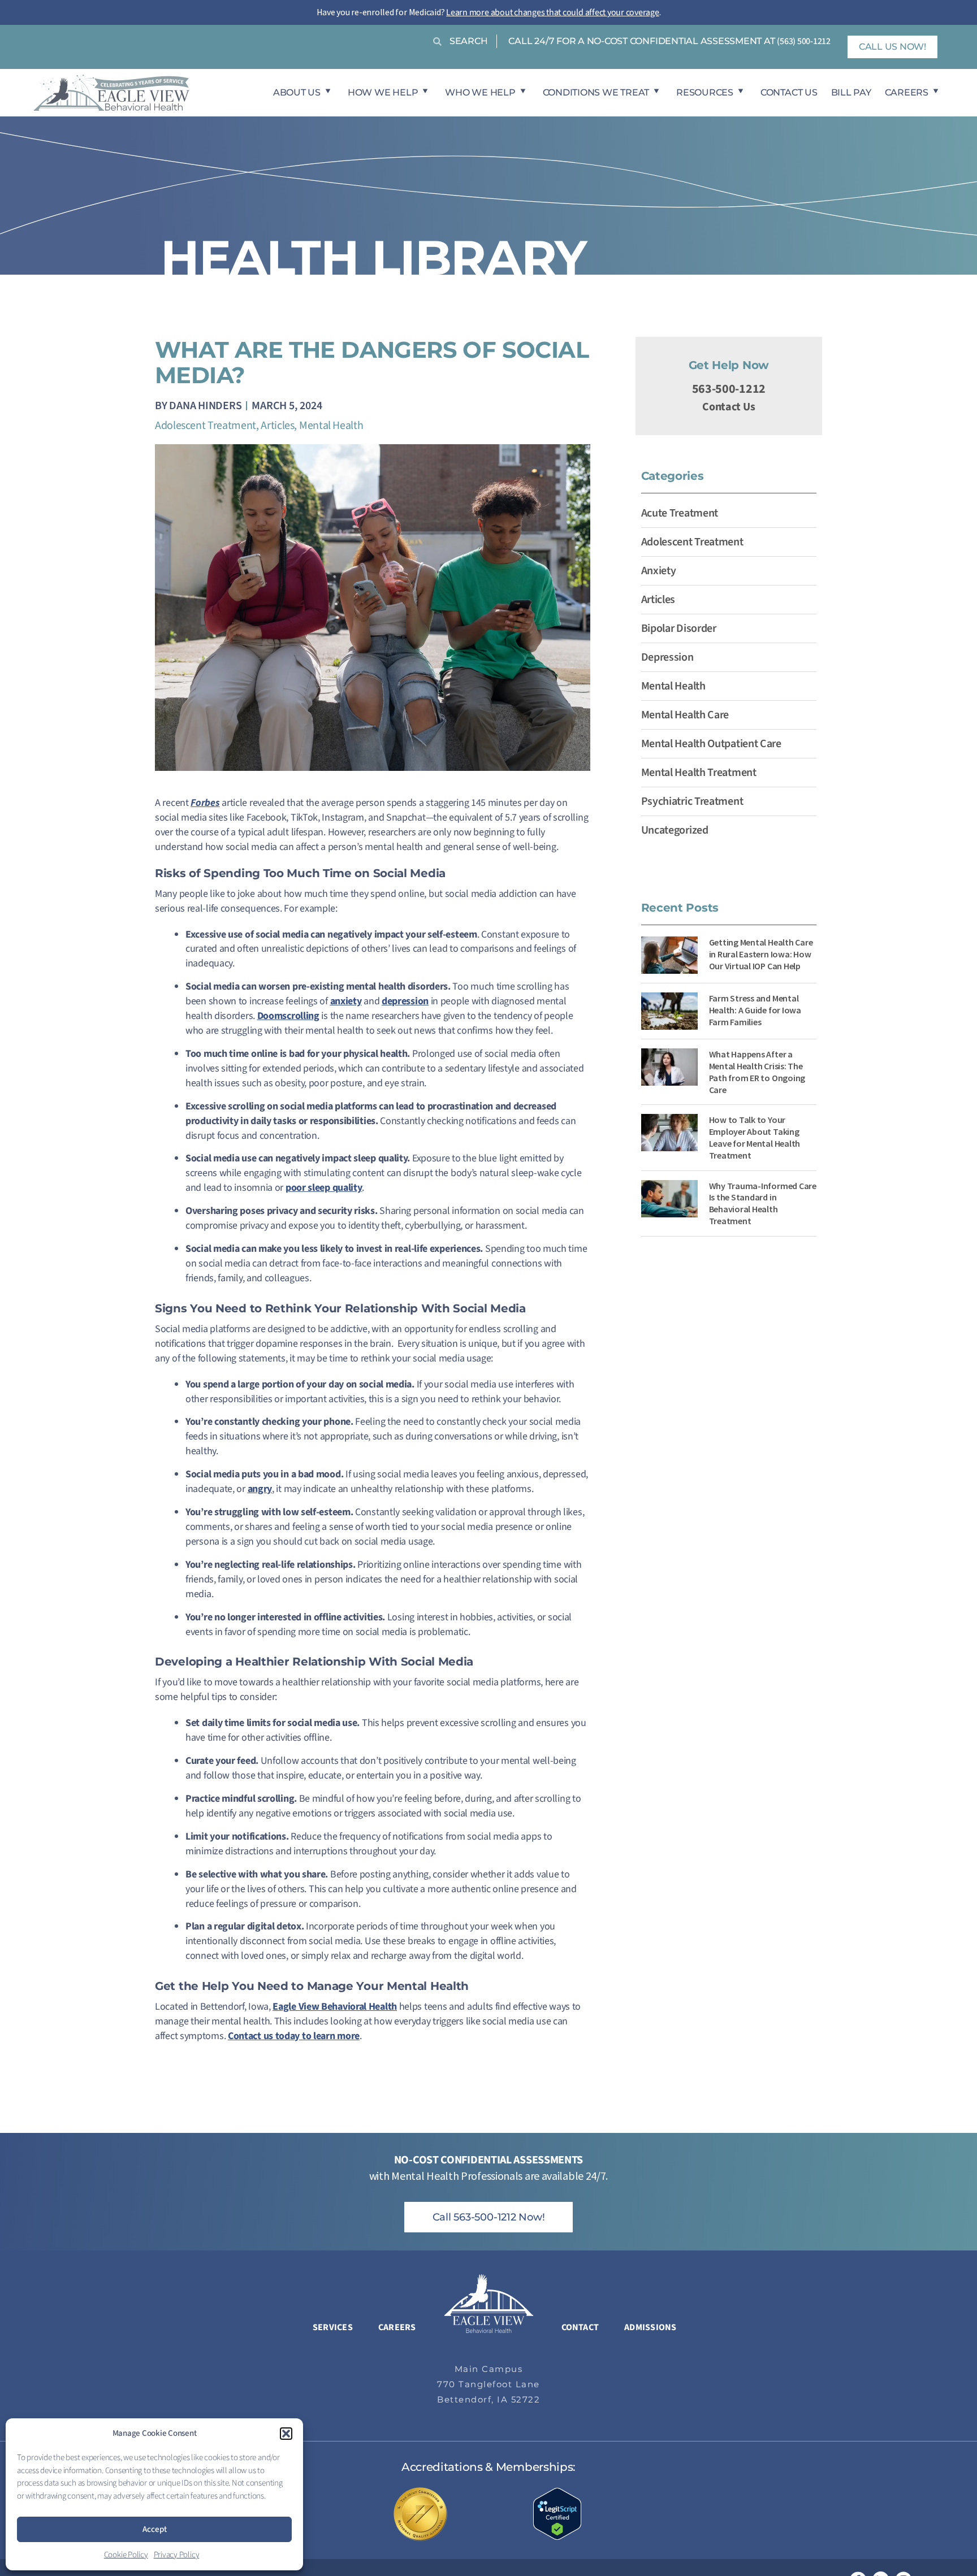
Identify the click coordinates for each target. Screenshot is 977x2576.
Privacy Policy (177, 2555)
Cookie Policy (126, 2555)
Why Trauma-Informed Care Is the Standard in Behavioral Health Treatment (763, 1203)
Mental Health (331, 426)
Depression (667, 657)
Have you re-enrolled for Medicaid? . (489, 12)
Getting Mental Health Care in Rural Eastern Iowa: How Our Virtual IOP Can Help (761, 954)
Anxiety (659, 571)
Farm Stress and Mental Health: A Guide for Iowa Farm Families (755, 1010)
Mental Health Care (685, 715)
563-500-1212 (729, 389)
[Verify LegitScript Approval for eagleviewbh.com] (557, 2513)
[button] (286, 2434)
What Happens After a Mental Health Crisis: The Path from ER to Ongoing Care (757, 1072)
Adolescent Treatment (206, 426)
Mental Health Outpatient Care (711, 744)
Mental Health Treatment (699, 773)
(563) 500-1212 (804, 41)
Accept (155, 2529)
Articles (277, 426)
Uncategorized (675, 830)
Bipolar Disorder (679, 628)
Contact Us (729, 407)
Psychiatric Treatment (692, 801)
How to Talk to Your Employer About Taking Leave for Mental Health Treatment (755, 1137)
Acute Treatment (680, 513)
